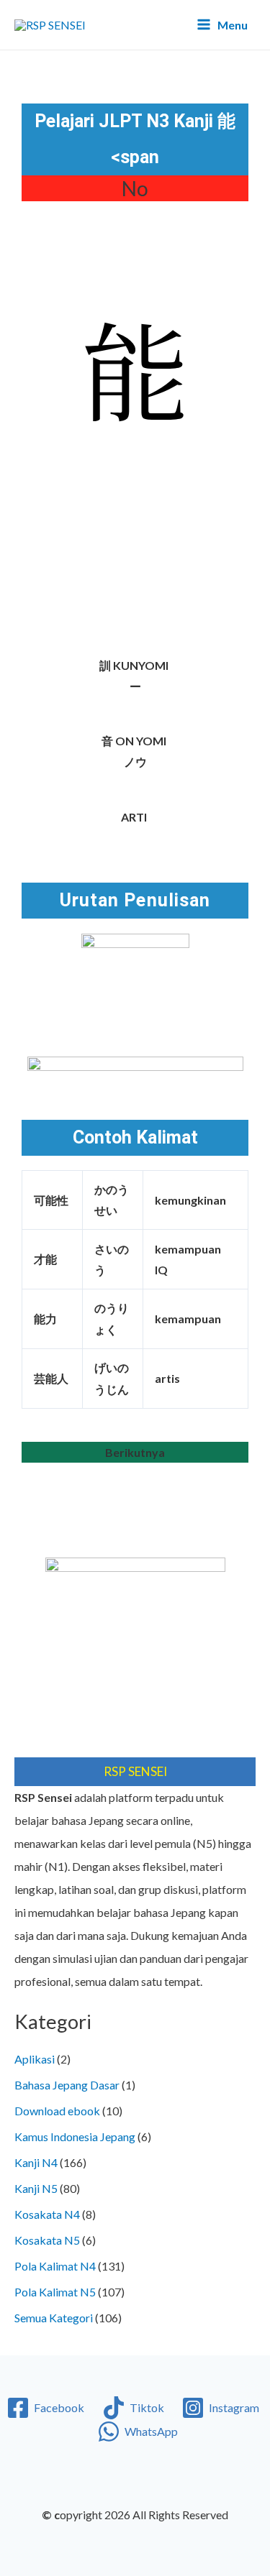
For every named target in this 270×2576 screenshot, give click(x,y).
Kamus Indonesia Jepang (75, 2136)
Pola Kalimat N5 (55, 2292)
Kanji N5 (36, 2188)
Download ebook (57, 2111)
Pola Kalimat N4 (55, 2266)
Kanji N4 (36, 2162)
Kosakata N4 (47, 2214)
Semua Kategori (54, 2318)
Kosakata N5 (47, 2240)
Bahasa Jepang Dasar (67, 2085)
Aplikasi (35, 2059)
